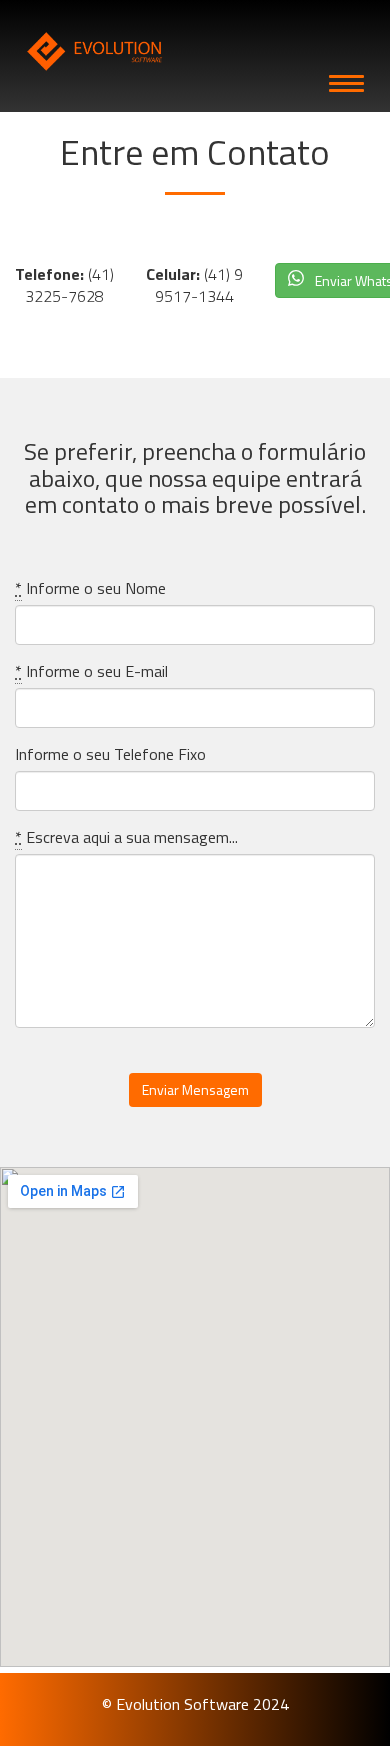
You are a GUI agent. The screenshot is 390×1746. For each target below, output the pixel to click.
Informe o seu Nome (90, 588)
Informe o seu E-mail (91, 671)
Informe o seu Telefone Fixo (110, 754)
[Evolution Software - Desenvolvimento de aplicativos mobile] (195, 51)
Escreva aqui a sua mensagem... (126, 837)
